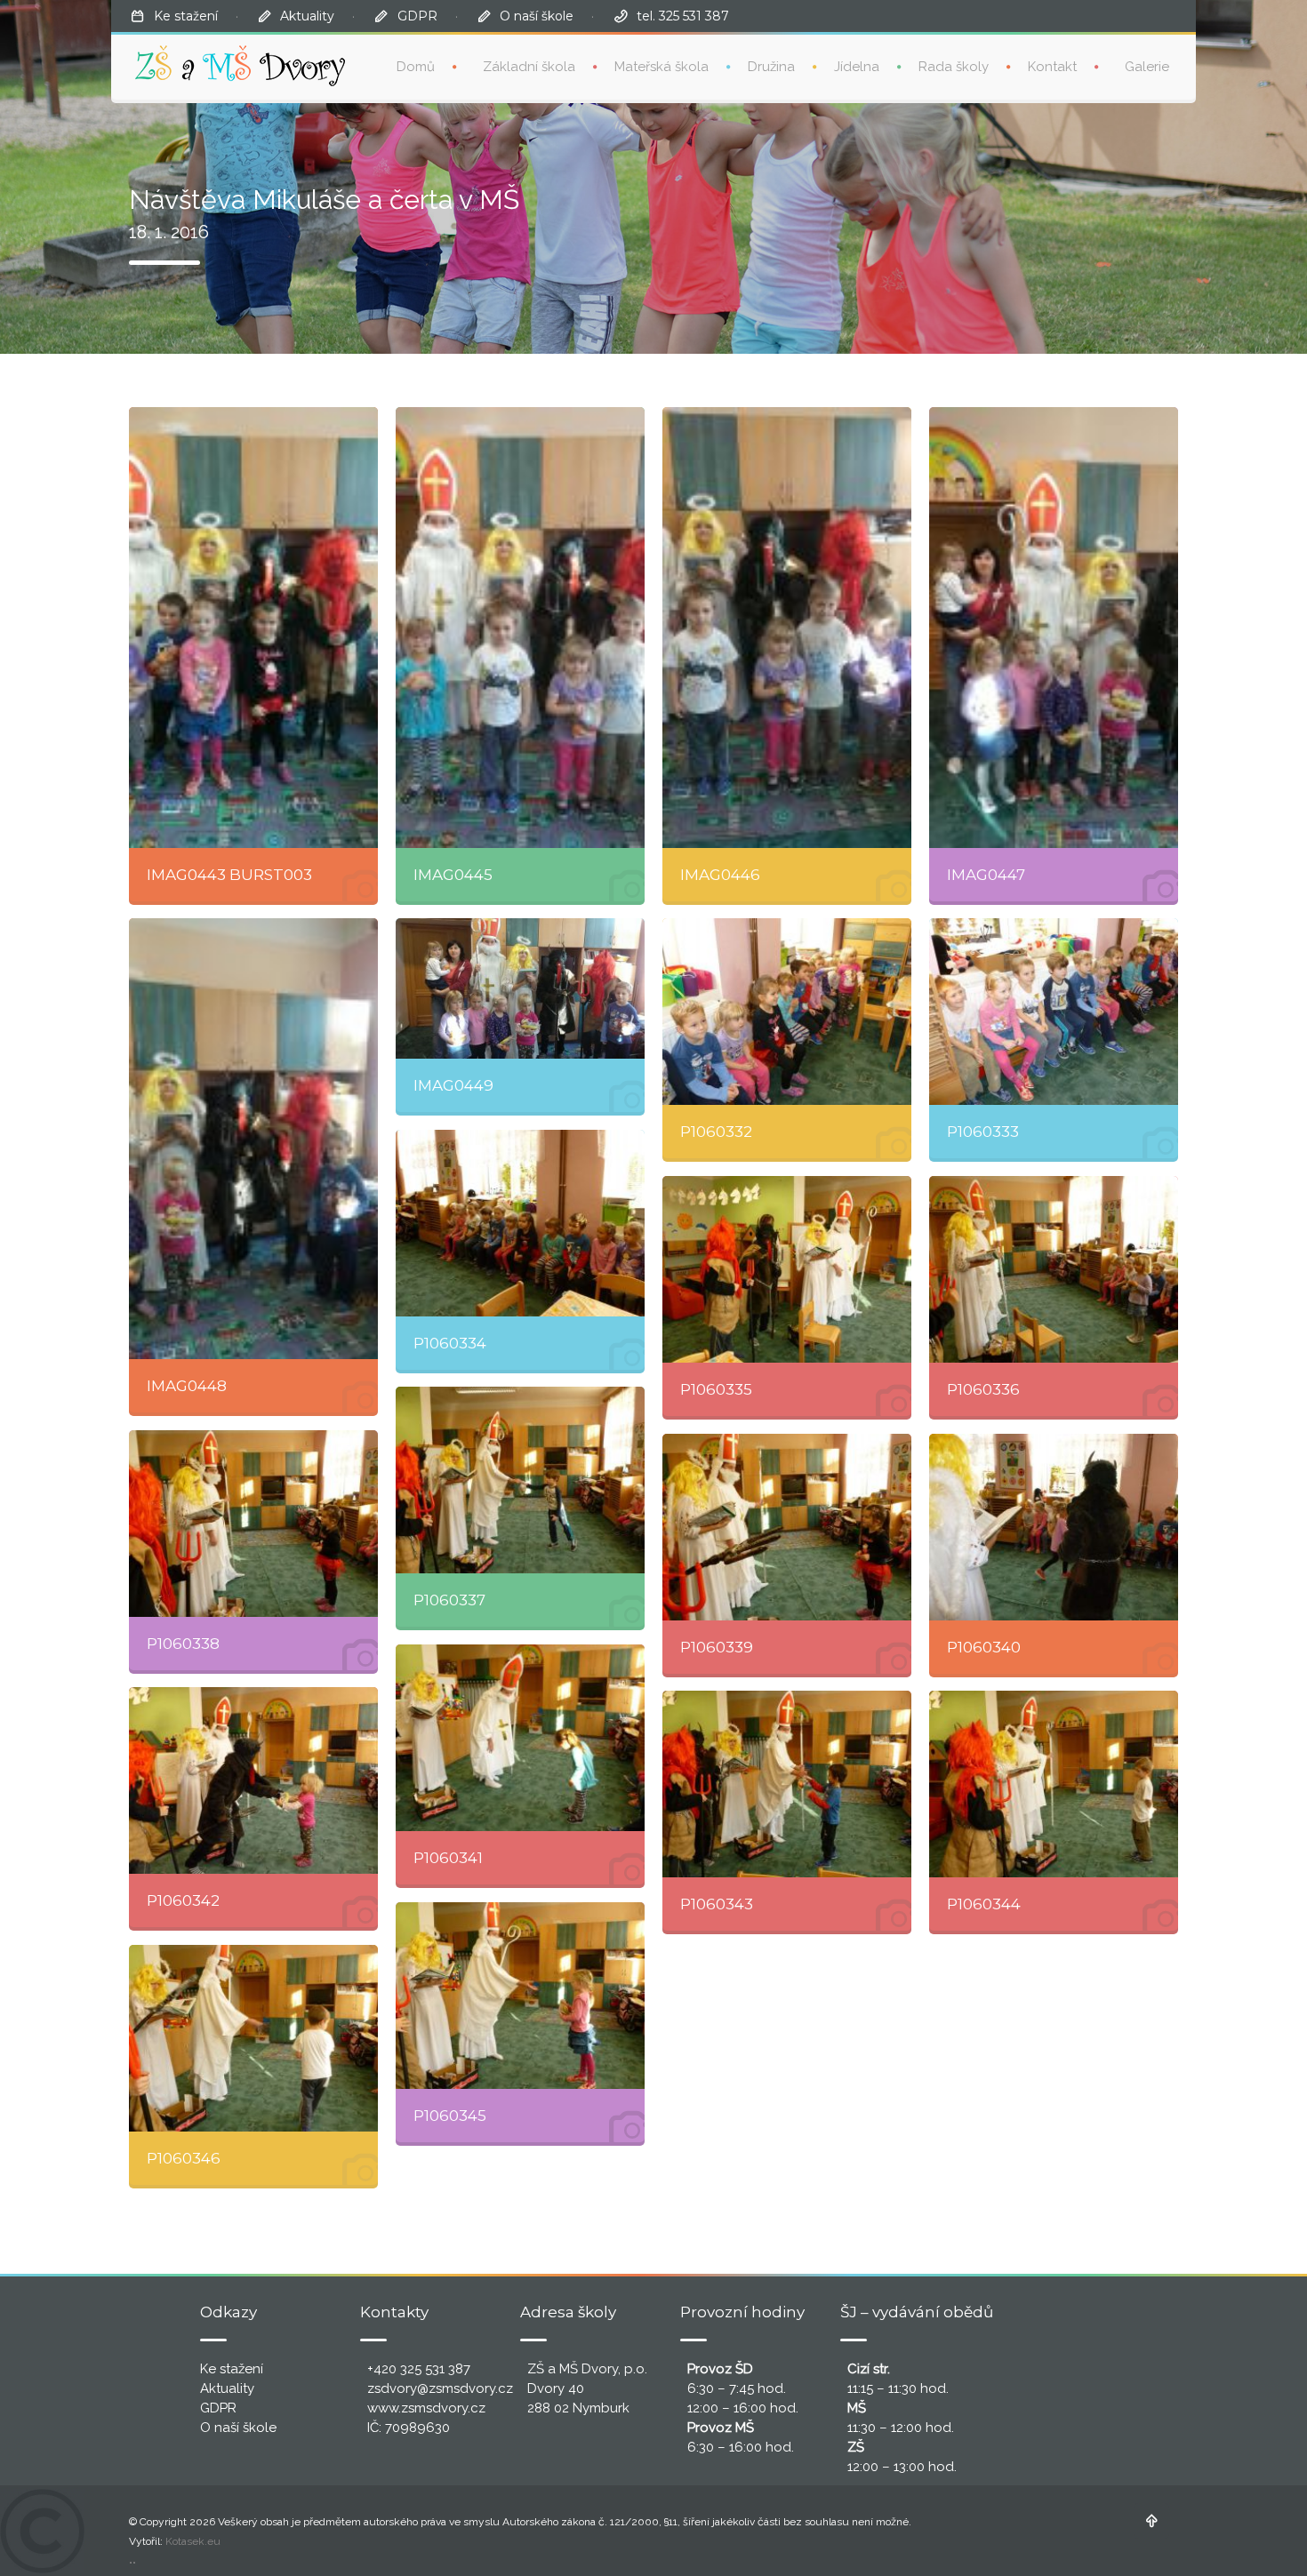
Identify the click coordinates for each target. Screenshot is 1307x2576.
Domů (416, 67)
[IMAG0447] (1054, 628)
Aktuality (307, 16)
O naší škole (537, 16)
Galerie (1147, 67)
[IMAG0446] (787, 628)
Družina (771, 67)
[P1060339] (787, 1527)
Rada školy (954, 67)
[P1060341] (520, 1738)
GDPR (417, 16)
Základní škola (529, 67)
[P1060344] (1054, 1784)
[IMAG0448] (253, 1139)
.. (132, 2559)
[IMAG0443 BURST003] (253, 628)
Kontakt (1052, 67)
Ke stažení (186, 16)
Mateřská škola (662, 67)
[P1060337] (520, 1480)
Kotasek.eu (193, 2541)
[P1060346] (253, 2038)
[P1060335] (787, 1269)
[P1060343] (787, 1784)
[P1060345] (520, 1996)
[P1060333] (1054, 1012)
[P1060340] (1054, 1527)
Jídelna (857, 67)
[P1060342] (253, 1780)
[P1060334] (520, 1223)
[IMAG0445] (520, 628)
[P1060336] (1054, 1269)
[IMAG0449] (520, 988)
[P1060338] (253, 1524)
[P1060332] (787, 1012)
